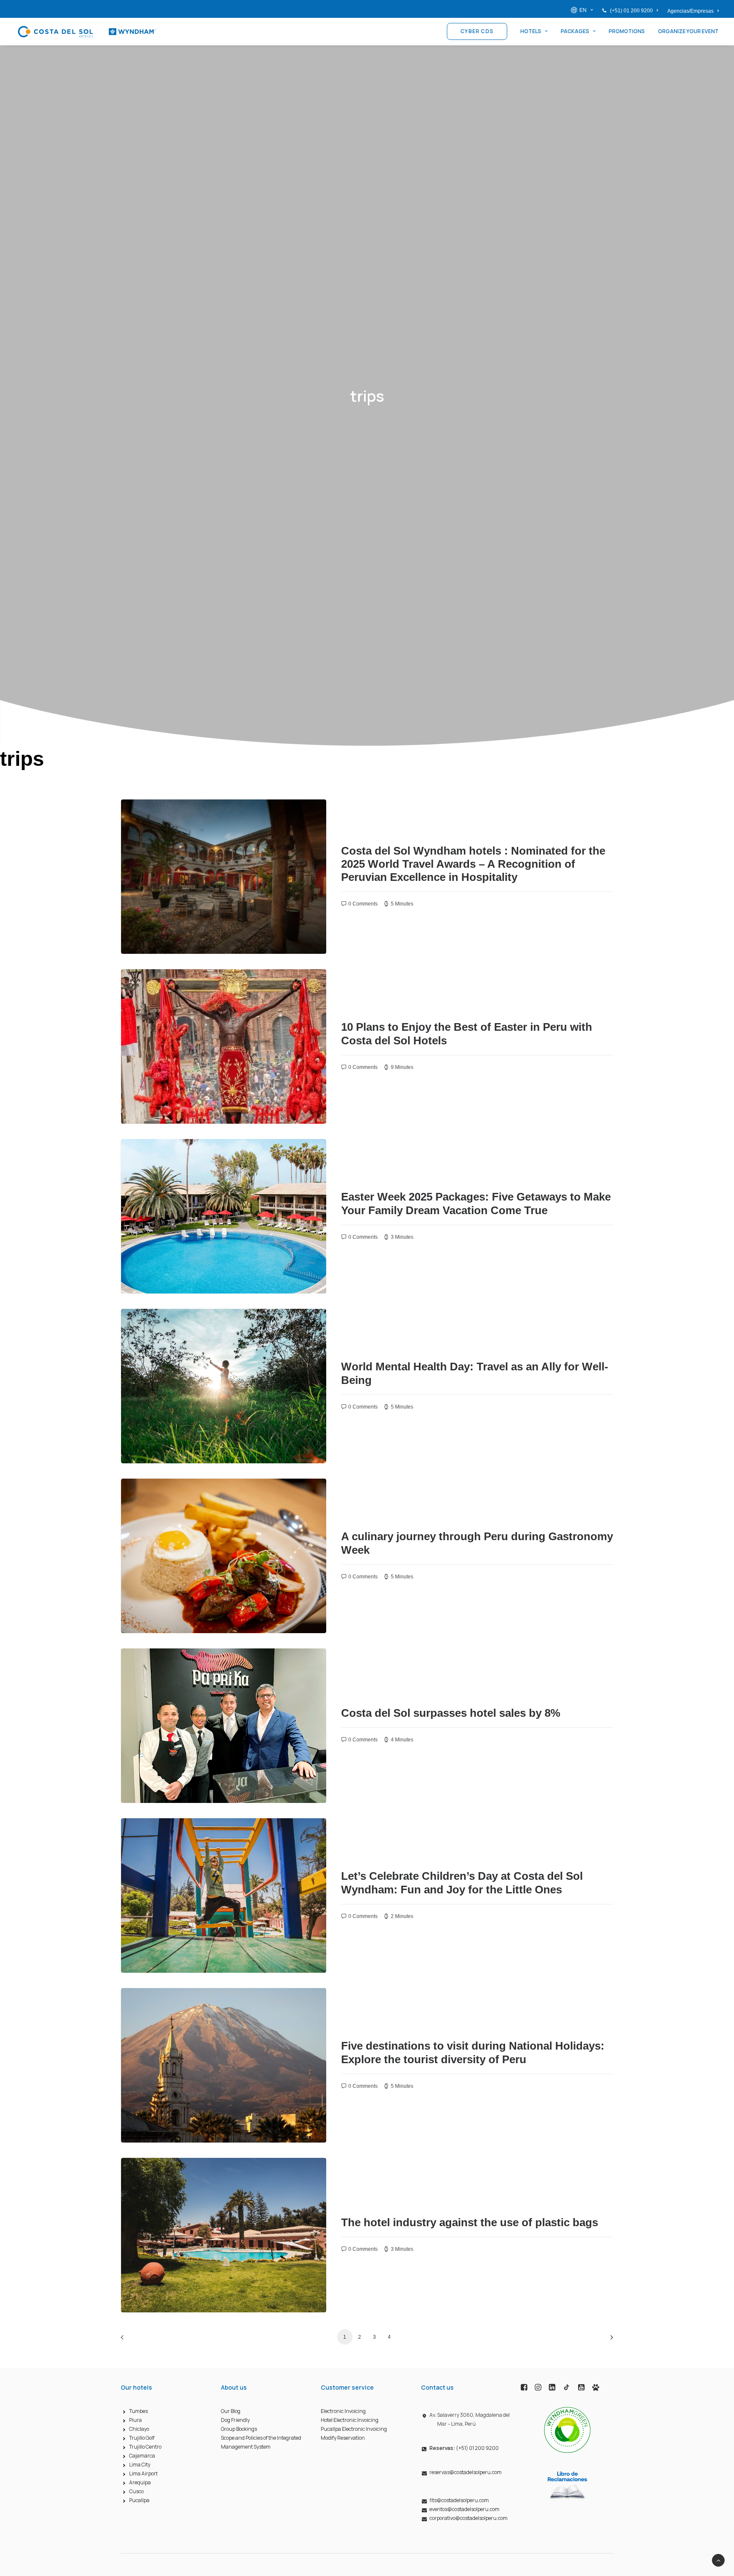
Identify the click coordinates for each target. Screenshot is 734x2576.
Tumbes (138, 2411)
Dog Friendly (235, 2420)
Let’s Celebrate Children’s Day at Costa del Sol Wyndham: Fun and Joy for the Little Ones (462, 1883)
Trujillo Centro (145, 2447)
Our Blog (231, 2411)
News (144, 1327)
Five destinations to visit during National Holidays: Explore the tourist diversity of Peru (473, 2052)
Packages (575, 31)
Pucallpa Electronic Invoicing (354, 2429)
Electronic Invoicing (343, 2411)
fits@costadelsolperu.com (459, 2500)
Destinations (153, 1497)
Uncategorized (156, 988)
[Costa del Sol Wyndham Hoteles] (86, 31)
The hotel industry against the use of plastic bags (470, 2222)
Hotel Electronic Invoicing (350, 2420)
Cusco (136, 2491)
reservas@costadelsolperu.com (466, 2472)
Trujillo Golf (142, 2438)
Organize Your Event (688, 31)
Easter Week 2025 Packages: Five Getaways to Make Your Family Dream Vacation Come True (476, 1203)
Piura (136, 2420)
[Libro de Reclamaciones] (567, 2485)
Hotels (531, 31)
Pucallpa (139, 2500)
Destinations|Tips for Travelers (177, 818)
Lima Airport (143, 2473)
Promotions (627, 31)
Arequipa (140, 2482)
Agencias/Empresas (690, 11)
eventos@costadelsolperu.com (464, 2509)
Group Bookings (239, 2429)
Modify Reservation (343, 2438)
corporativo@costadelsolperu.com (469, 2518)
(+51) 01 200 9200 (631, 11)
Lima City (140, 2465)
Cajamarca (142, 2456)
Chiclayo (139, 2429)
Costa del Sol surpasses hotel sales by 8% (451, 1713)
